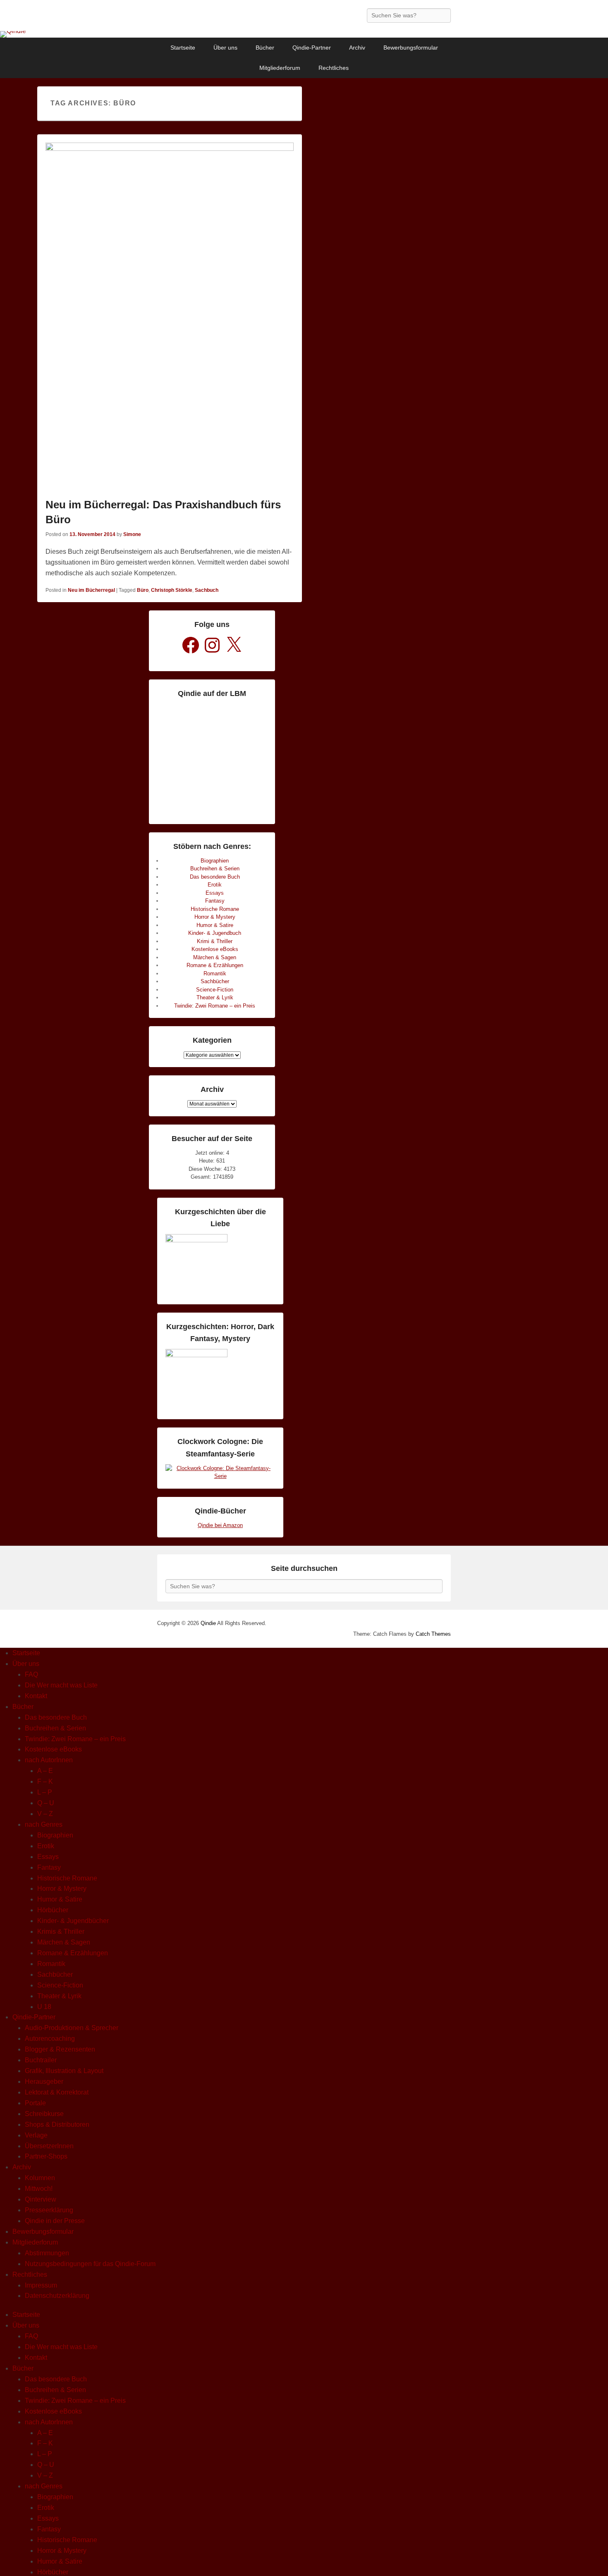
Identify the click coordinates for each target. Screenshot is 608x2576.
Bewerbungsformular (411, 48)
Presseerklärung (49, 2210)
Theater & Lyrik (215, 997)
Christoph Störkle (172, 590)
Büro (143, 590)
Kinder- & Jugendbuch (215, 933)
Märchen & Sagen (215, 957)
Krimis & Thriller (61, 1931)
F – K (45, 1781)
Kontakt (36, 1696)
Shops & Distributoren (57, 2124)
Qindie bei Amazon (220, 1525)
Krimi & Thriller (215, 941)
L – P (45, 1792)
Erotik (215, 885)
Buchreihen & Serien (215, 869)
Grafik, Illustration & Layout (64, 2071)
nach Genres (44, 1824)
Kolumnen (40, 2178)
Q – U (46, 1803)
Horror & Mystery (215, 917)
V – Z (45, 1814)
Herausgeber (44, 2082)
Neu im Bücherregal (91, 590)
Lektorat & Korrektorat (57, 2092)
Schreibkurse (44, 2114)
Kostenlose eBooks (215, 949)
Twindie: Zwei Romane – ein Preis (215, 1006)
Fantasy (215, 901)
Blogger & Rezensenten (60, 2049)
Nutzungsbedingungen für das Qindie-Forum (90, 2264)
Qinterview (41, 2199)
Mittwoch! (39, 2189)
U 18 (44, 2007)
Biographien (215, 861)
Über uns (225, 48)
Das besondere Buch (215, 877)
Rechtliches (334, 68)
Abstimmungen (47, 2253)
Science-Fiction (215, 990)
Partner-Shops (46, 2156)
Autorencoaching (50, 2039)
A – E (45, 1771)
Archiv (357, 48)
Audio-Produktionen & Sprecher (72, 2028)
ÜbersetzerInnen (49, 2146)
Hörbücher (53, 1910)
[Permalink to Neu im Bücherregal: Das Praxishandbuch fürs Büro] (170, 318)
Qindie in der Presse (55, 2221)
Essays (215, 893)
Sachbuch (207, 590)
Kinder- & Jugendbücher (73, 1921)
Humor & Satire (215, 925)
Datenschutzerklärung (57, 2296)
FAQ (31, 1674)
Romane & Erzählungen (215, 965)
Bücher (265, 48)
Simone (132, 534)
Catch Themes (433, 1634)
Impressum (41, 2285)
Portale (35, 2103)
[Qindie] (304, 34)
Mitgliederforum (280, 68)
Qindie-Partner (312, 48)
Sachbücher (215, 981)
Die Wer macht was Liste (61, 1685)
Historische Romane (215, 909)
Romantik (215, 973)
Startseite (183, 48)
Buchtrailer (41, 2060)
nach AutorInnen (49, 1760)
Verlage (36, 2135)
